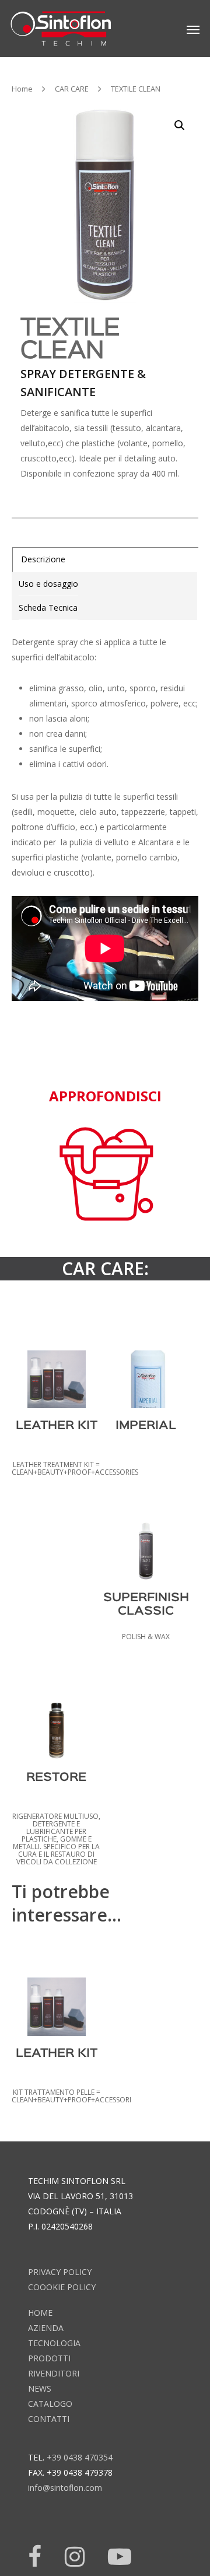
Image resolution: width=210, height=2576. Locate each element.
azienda (46, 2328)
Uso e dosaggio (48, 584)
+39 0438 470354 (80, 2457)
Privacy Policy (60, 2272)
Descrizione (43, 559)
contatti (49, 2419)
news (40, 2388)
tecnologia (54, 2343)
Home (22, 89)
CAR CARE (72, 89)
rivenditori (54, 2373)
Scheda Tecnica (48, 608)
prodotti (49, 2358)
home (40, 2313)
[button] (180, 125)
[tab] (106, 560)
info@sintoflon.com (65, 2488)
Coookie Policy (62, 2287)
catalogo (50, 2404)
